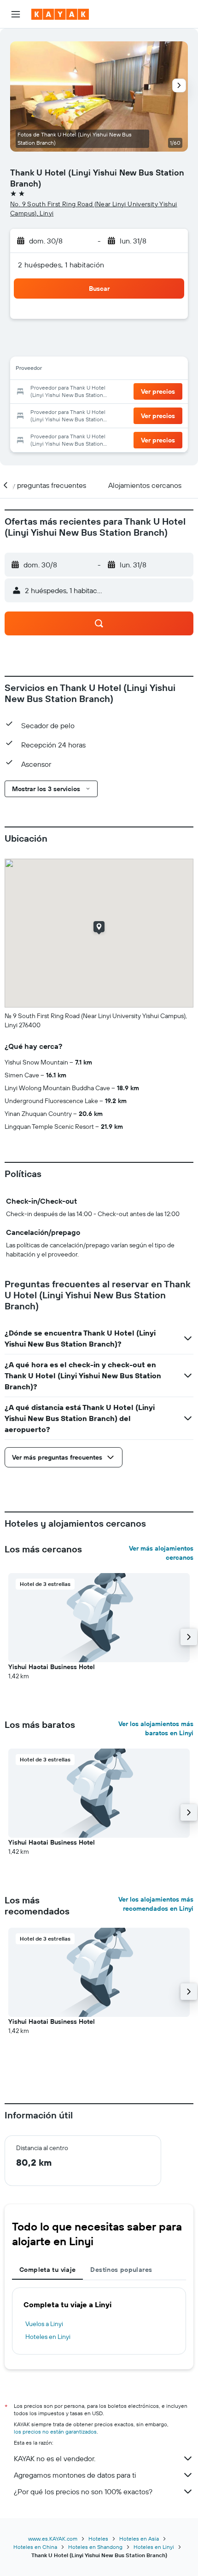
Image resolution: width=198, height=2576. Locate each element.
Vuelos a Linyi (44, 2324)
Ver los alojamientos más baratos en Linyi (156, 1728)
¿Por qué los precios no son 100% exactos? (83, 2491)
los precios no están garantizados (55, 2432)
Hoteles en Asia (139, 2539)
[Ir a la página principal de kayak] (60, 14)
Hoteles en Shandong (95, 2547)
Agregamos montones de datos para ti (75, 2475)
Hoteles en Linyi (48, 2337)
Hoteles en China (35, 2547)
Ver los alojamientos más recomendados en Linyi (156, 1904)
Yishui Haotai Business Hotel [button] (52, 1667)
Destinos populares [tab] (121, 2270)
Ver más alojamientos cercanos (161, 1553)
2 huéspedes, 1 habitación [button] (61, 265)
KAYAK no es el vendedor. (55, 2458)
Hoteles (98, 2539)
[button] (16, 14)
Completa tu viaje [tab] (47, 2270)
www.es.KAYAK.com (53, 2539)
